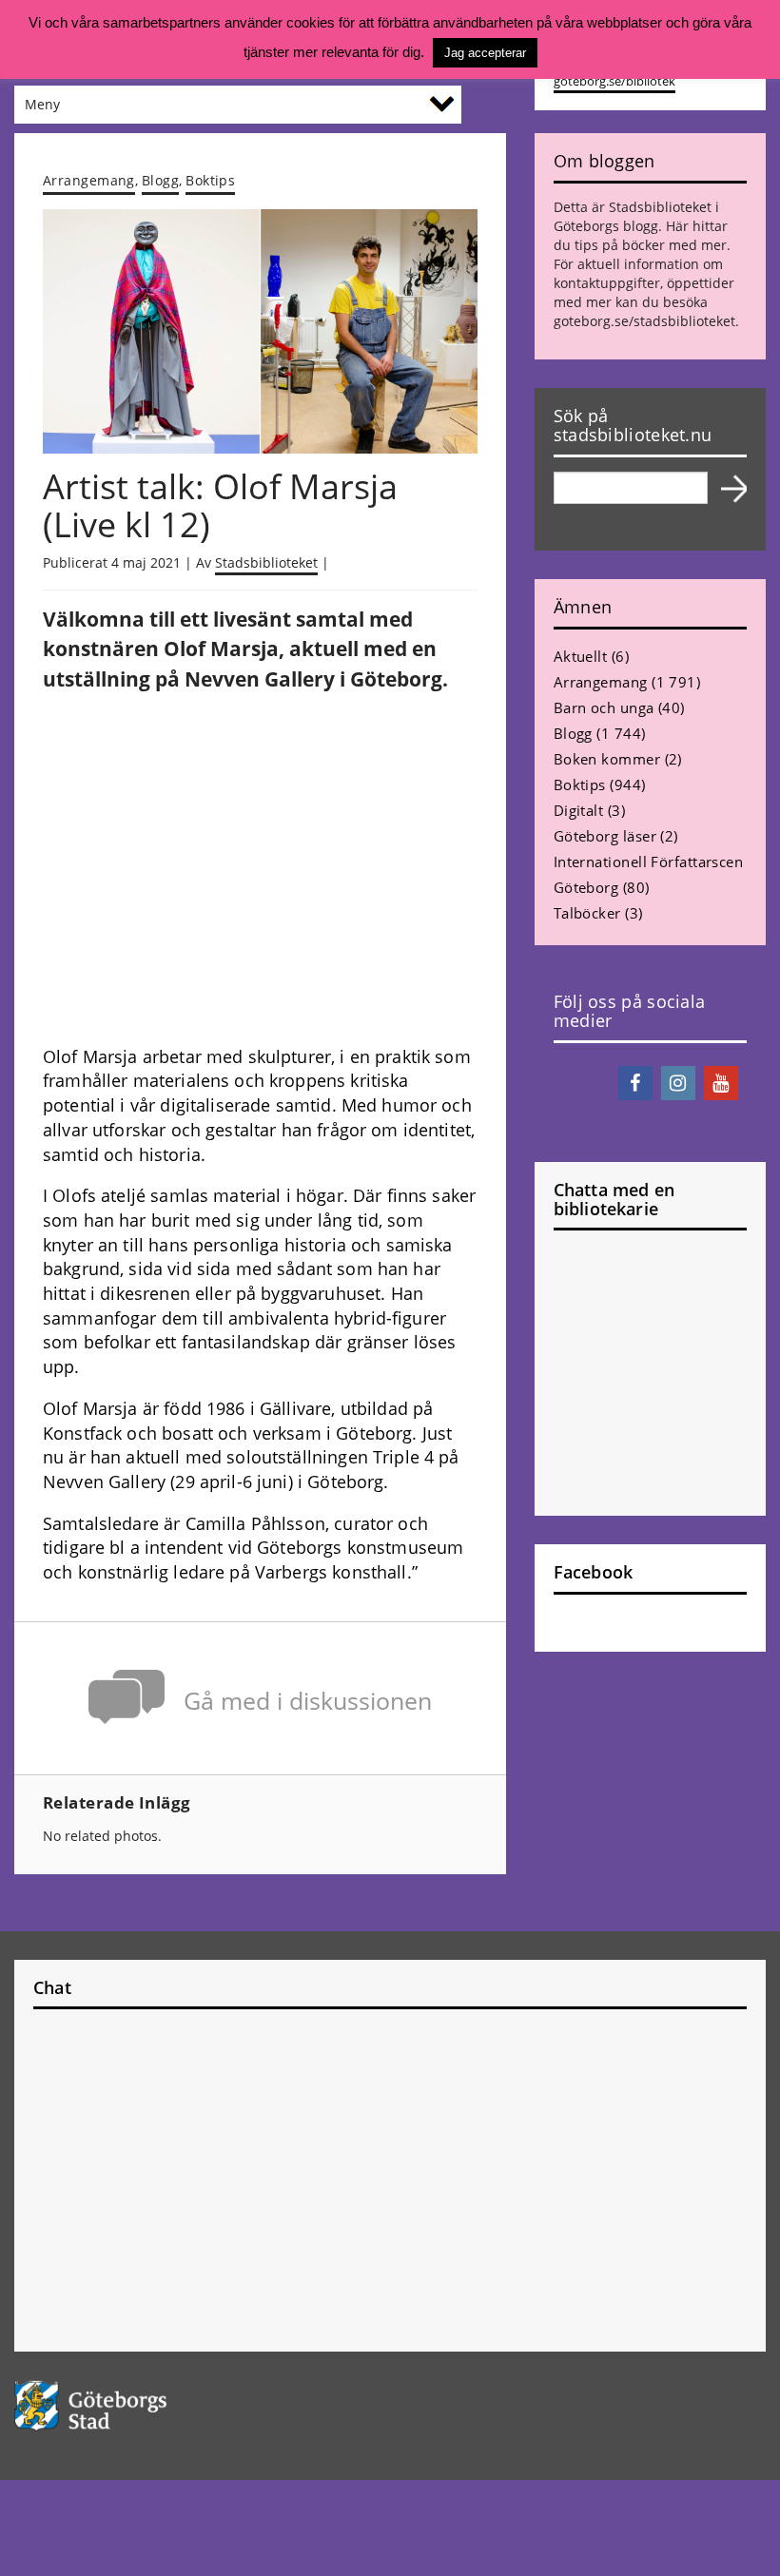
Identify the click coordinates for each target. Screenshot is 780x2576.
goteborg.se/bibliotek (614, 81)
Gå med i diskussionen (308, 1701)
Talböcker (587, 913)
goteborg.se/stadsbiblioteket (644, 321)
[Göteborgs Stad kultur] (390, 2405)
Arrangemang (89, 180)
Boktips (210, 180)
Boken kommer (607, 759)
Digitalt (579, 810)
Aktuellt (581, 656)
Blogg (160, 180)
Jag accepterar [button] (485, 53)
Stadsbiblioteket (266, 562)
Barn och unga (604, 707)
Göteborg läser (605, 836)
